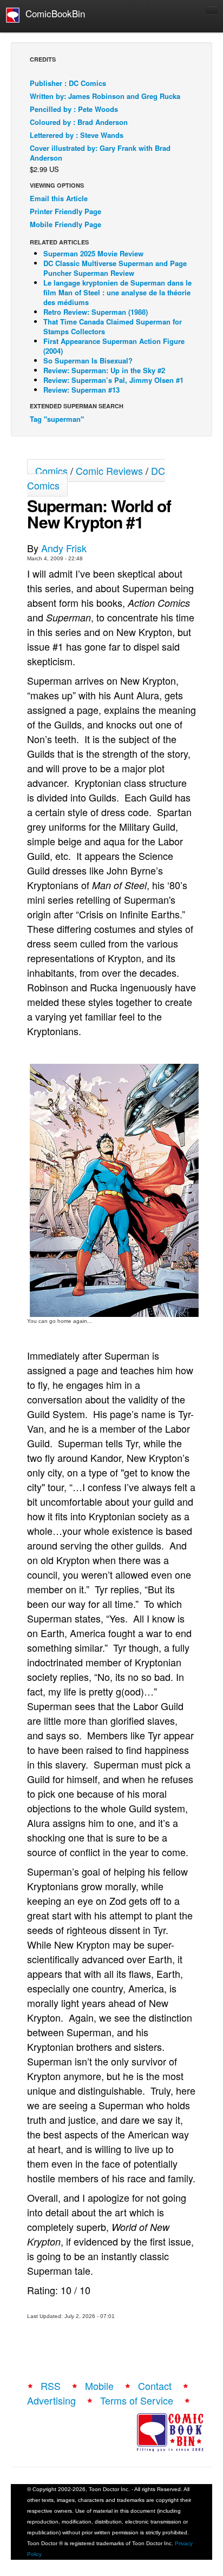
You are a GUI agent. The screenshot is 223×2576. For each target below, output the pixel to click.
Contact (155, 2386)
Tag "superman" (57, 419)
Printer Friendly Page (65, 211)
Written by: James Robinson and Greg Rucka (105, 96)
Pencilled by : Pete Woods (74, 109)
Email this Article (59, 198)
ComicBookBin (53, 13)
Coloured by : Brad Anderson (79, 122)
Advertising (51, 2400)
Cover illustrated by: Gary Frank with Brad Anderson (100, 153)
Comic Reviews (109, 471)
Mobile (99, 2386)
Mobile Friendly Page (65, 224)
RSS (51, 2386)
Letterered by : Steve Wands (77, 135)
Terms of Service (137, 2400)
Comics (51, 471)
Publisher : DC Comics (68, 83)
